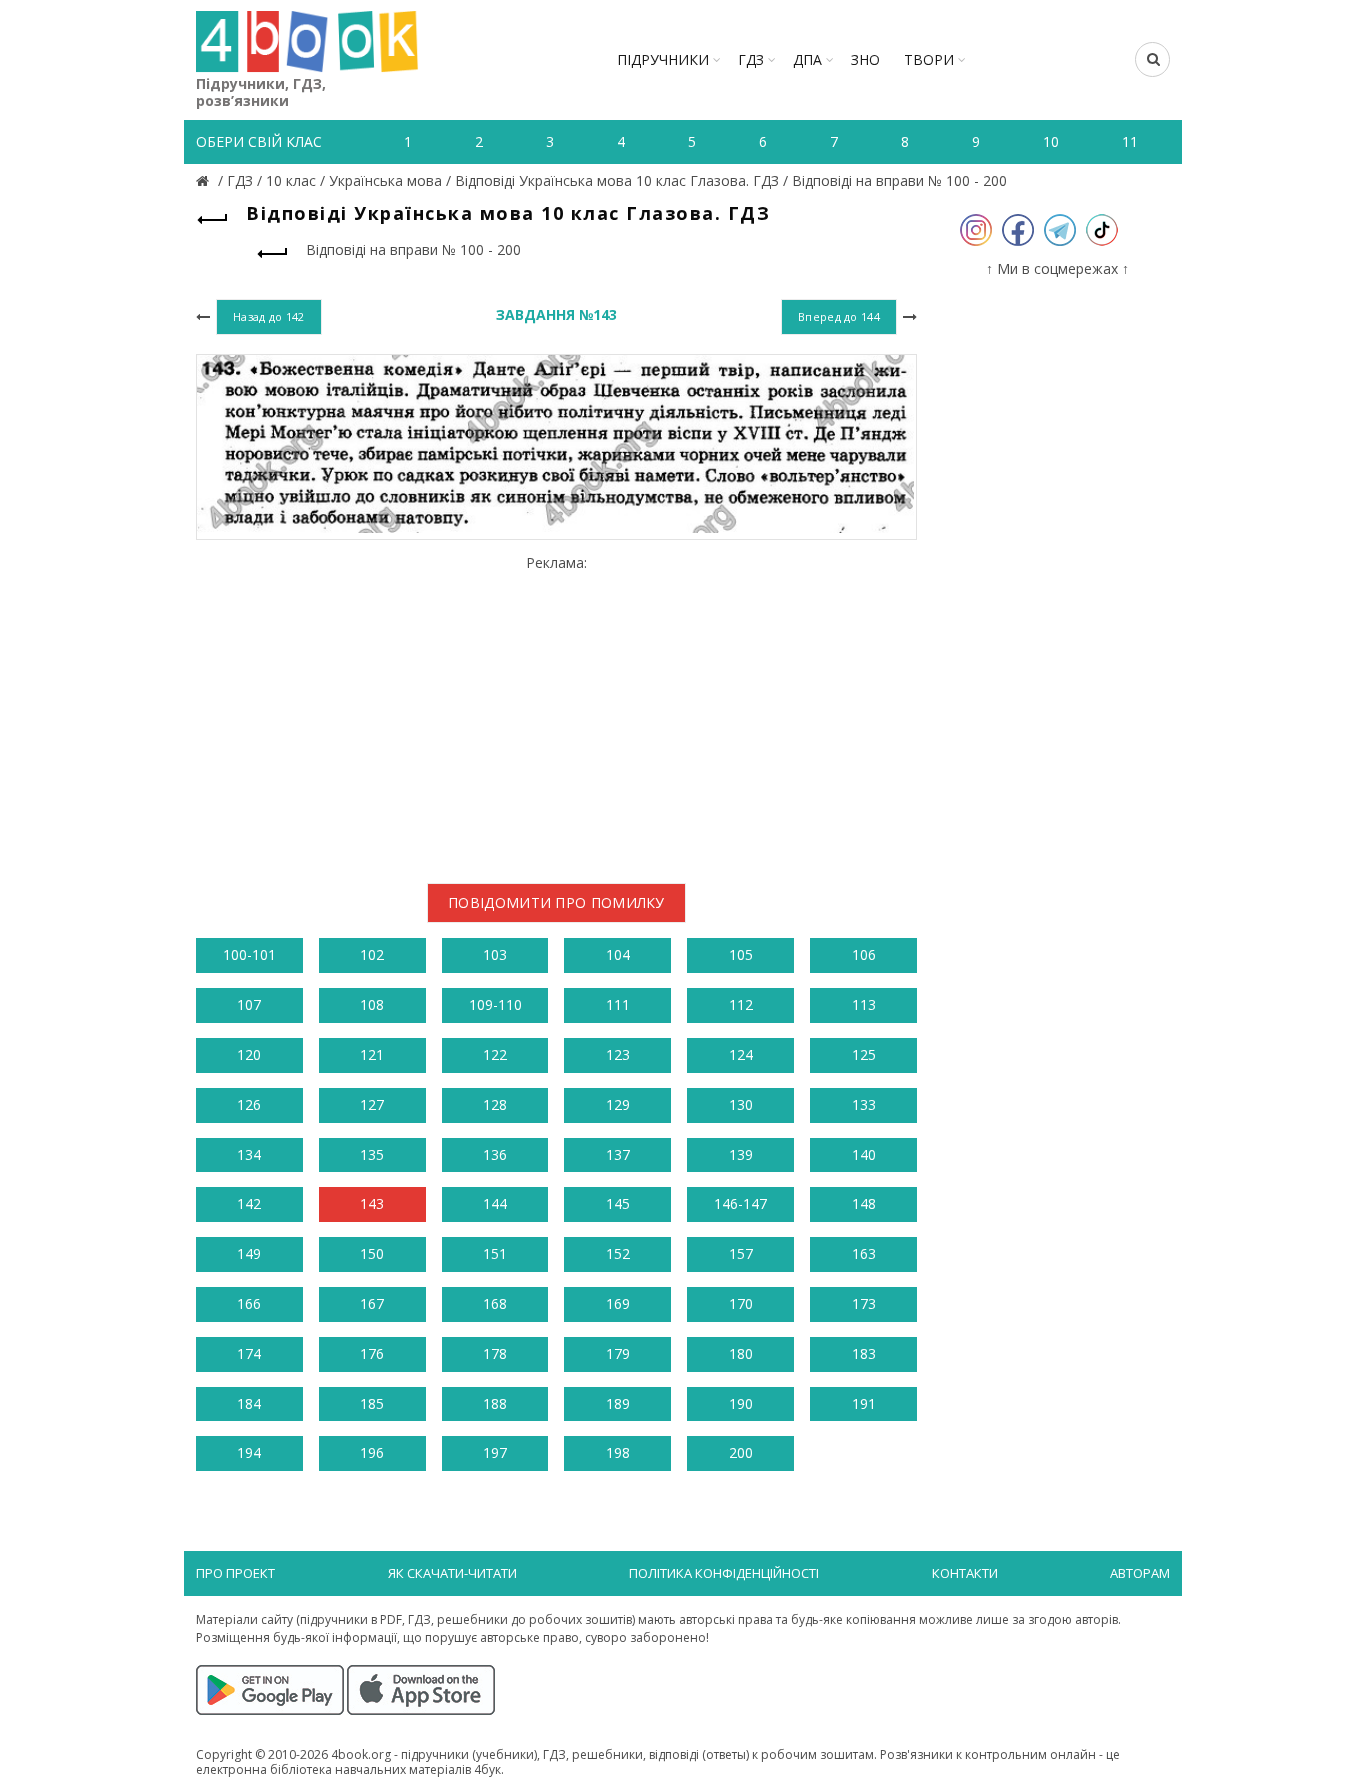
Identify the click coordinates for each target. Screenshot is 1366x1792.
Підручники (663, 59)
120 (249, 1054)
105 (741, 954)
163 (864, 1253)
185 (372, 1403)
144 (495, 1203)
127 (372, 1104)
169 (618, 1303)
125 (864, 1054)
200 (741, 1452)
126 (249, 1104)
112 (741, 1004)
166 (249, 1303)
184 (249, 1403)
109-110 (495, 1004)
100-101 (249, 954)
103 (495, 954)
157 (741, 1253)
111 (618, 1004)
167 (372, 1303)
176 (372, 1353)
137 (618, 1154)
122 (495, 1054)
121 (372, 1054)
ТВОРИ (929, 59)
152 (618, 1253)
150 (372, 1253)
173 (864, 1303)
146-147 (740, 1203)
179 (618, 1353)
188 (495, 1403)
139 (741, 1154)
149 (249, 1253)
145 (618, 1203)
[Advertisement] (556, 712)
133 (864, 1104)
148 (864, 1203)
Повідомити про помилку (556, 902)
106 (864, 954)
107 (249, 1004)
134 (249, 1154)
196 (372, 1452)
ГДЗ (751, 59)
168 (495, 1303)
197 (495, 1452)
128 (495, 1104)
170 (741, 1303)
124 (741, 1054)
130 (741, 1104)
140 (864, 1154)
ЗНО (865, 59)
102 (372, 954)
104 (618, 954)
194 (249, 1452)
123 (618, 1054)
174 (249, 1353)
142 (249, 1203)
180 (741, 1353)
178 (495, 1353)
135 (372, 1154)
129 (618, 1104)
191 (864, 1403)
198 (618, 1452)
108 (372, 1004)
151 (495, 1253)
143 (372, 1203)
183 (864, 1353)
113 (864, 1004)
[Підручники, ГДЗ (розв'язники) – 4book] (205, 180)
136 (495, 1154)
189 (618, 1403)
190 (741, 1403)
